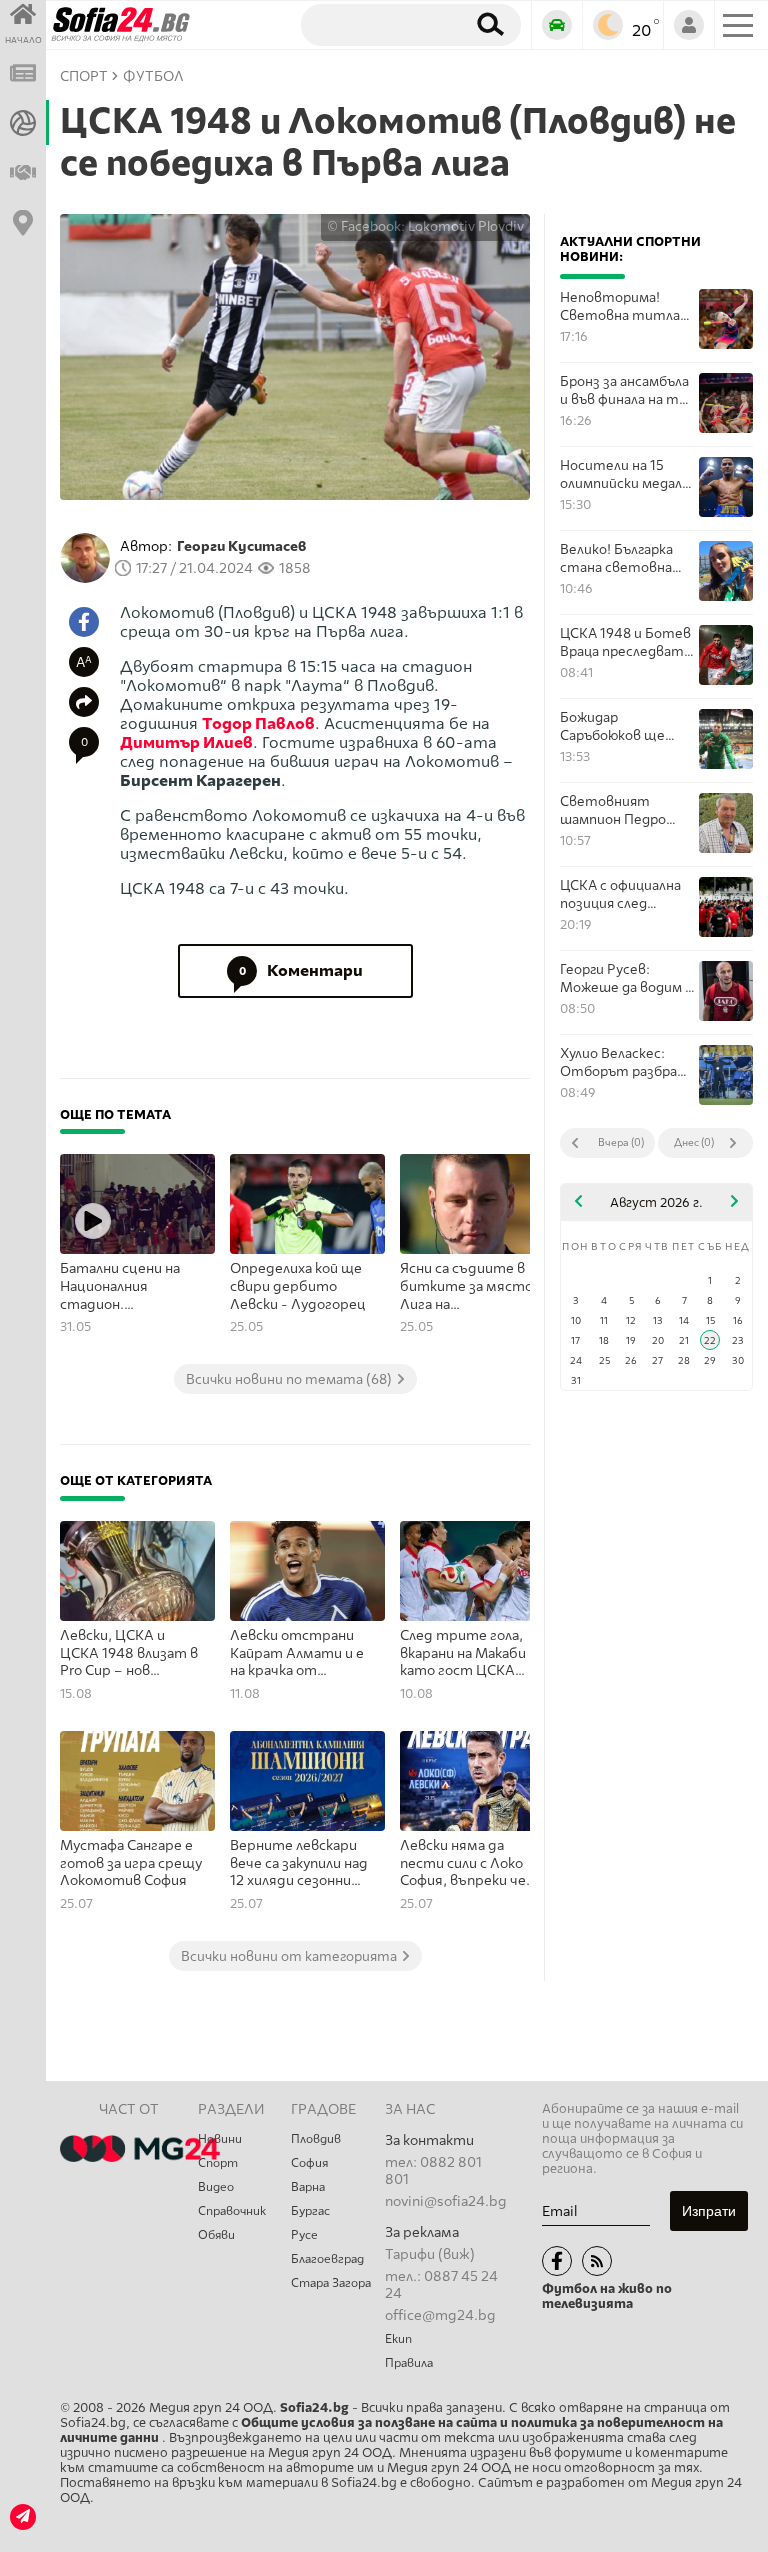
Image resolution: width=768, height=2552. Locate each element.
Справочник (232, 2211)
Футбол (153, 76)
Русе (304, 2235)
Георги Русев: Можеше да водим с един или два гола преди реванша (626, 978)
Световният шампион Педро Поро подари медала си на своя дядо (627, 810)
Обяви (216, 2235)
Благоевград (327, 2259)
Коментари (301, 970)
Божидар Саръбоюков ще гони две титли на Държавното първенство (623, 726)
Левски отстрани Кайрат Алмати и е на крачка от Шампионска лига (297, 1654)
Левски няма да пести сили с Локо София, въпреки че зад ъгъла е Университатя (463, 1864)
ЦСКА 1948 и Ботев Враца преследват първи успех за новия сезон (625, 642)
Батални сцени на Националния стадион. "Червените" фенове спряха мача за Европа (132, 1287)
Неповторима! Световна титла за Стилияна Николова (620, 306)
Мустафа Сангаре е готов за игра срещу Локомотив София (131, 1863)
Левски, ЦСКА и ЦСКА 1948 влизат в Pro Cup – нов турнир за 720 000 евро (129, 1654)
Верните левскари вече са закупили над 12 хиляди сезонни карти (299, 1864)
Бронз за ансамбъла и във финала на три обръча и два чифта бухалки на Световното (627, 390)
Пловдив (316, 2139)
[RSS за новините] (597, 2261)
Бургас (310, 2211)
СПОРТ (84, 76)
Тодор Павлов (258, 723)
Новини (220, 2139)
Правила (409, 2363)
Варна (308, 2187)
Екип (398, 2339)
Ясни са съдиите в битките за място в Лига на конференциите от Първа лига (472, 1287)
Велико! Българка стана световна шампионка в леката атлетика (621, 558)
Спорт (218, 2163)
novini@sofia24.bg (446, 2201)
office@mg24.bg (440, 2315)
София (309, 2163)
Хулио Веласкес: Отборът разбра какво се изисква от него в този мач (627, 1062)
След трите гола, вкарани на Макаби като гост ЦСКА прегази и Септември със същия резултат (463, 1654)
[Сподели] (84, 702)
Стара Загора (331, 2283)
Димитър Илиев (186, 742)
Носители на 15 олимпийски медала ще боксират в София (624, 474)
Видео (216, 2187)
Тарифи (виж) (430, 2254)
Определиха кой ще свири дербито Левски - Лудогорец (298, 1286)
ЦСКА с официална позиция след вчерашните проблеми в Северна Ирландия (627, 894)
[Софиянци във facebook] (557, 2261)
